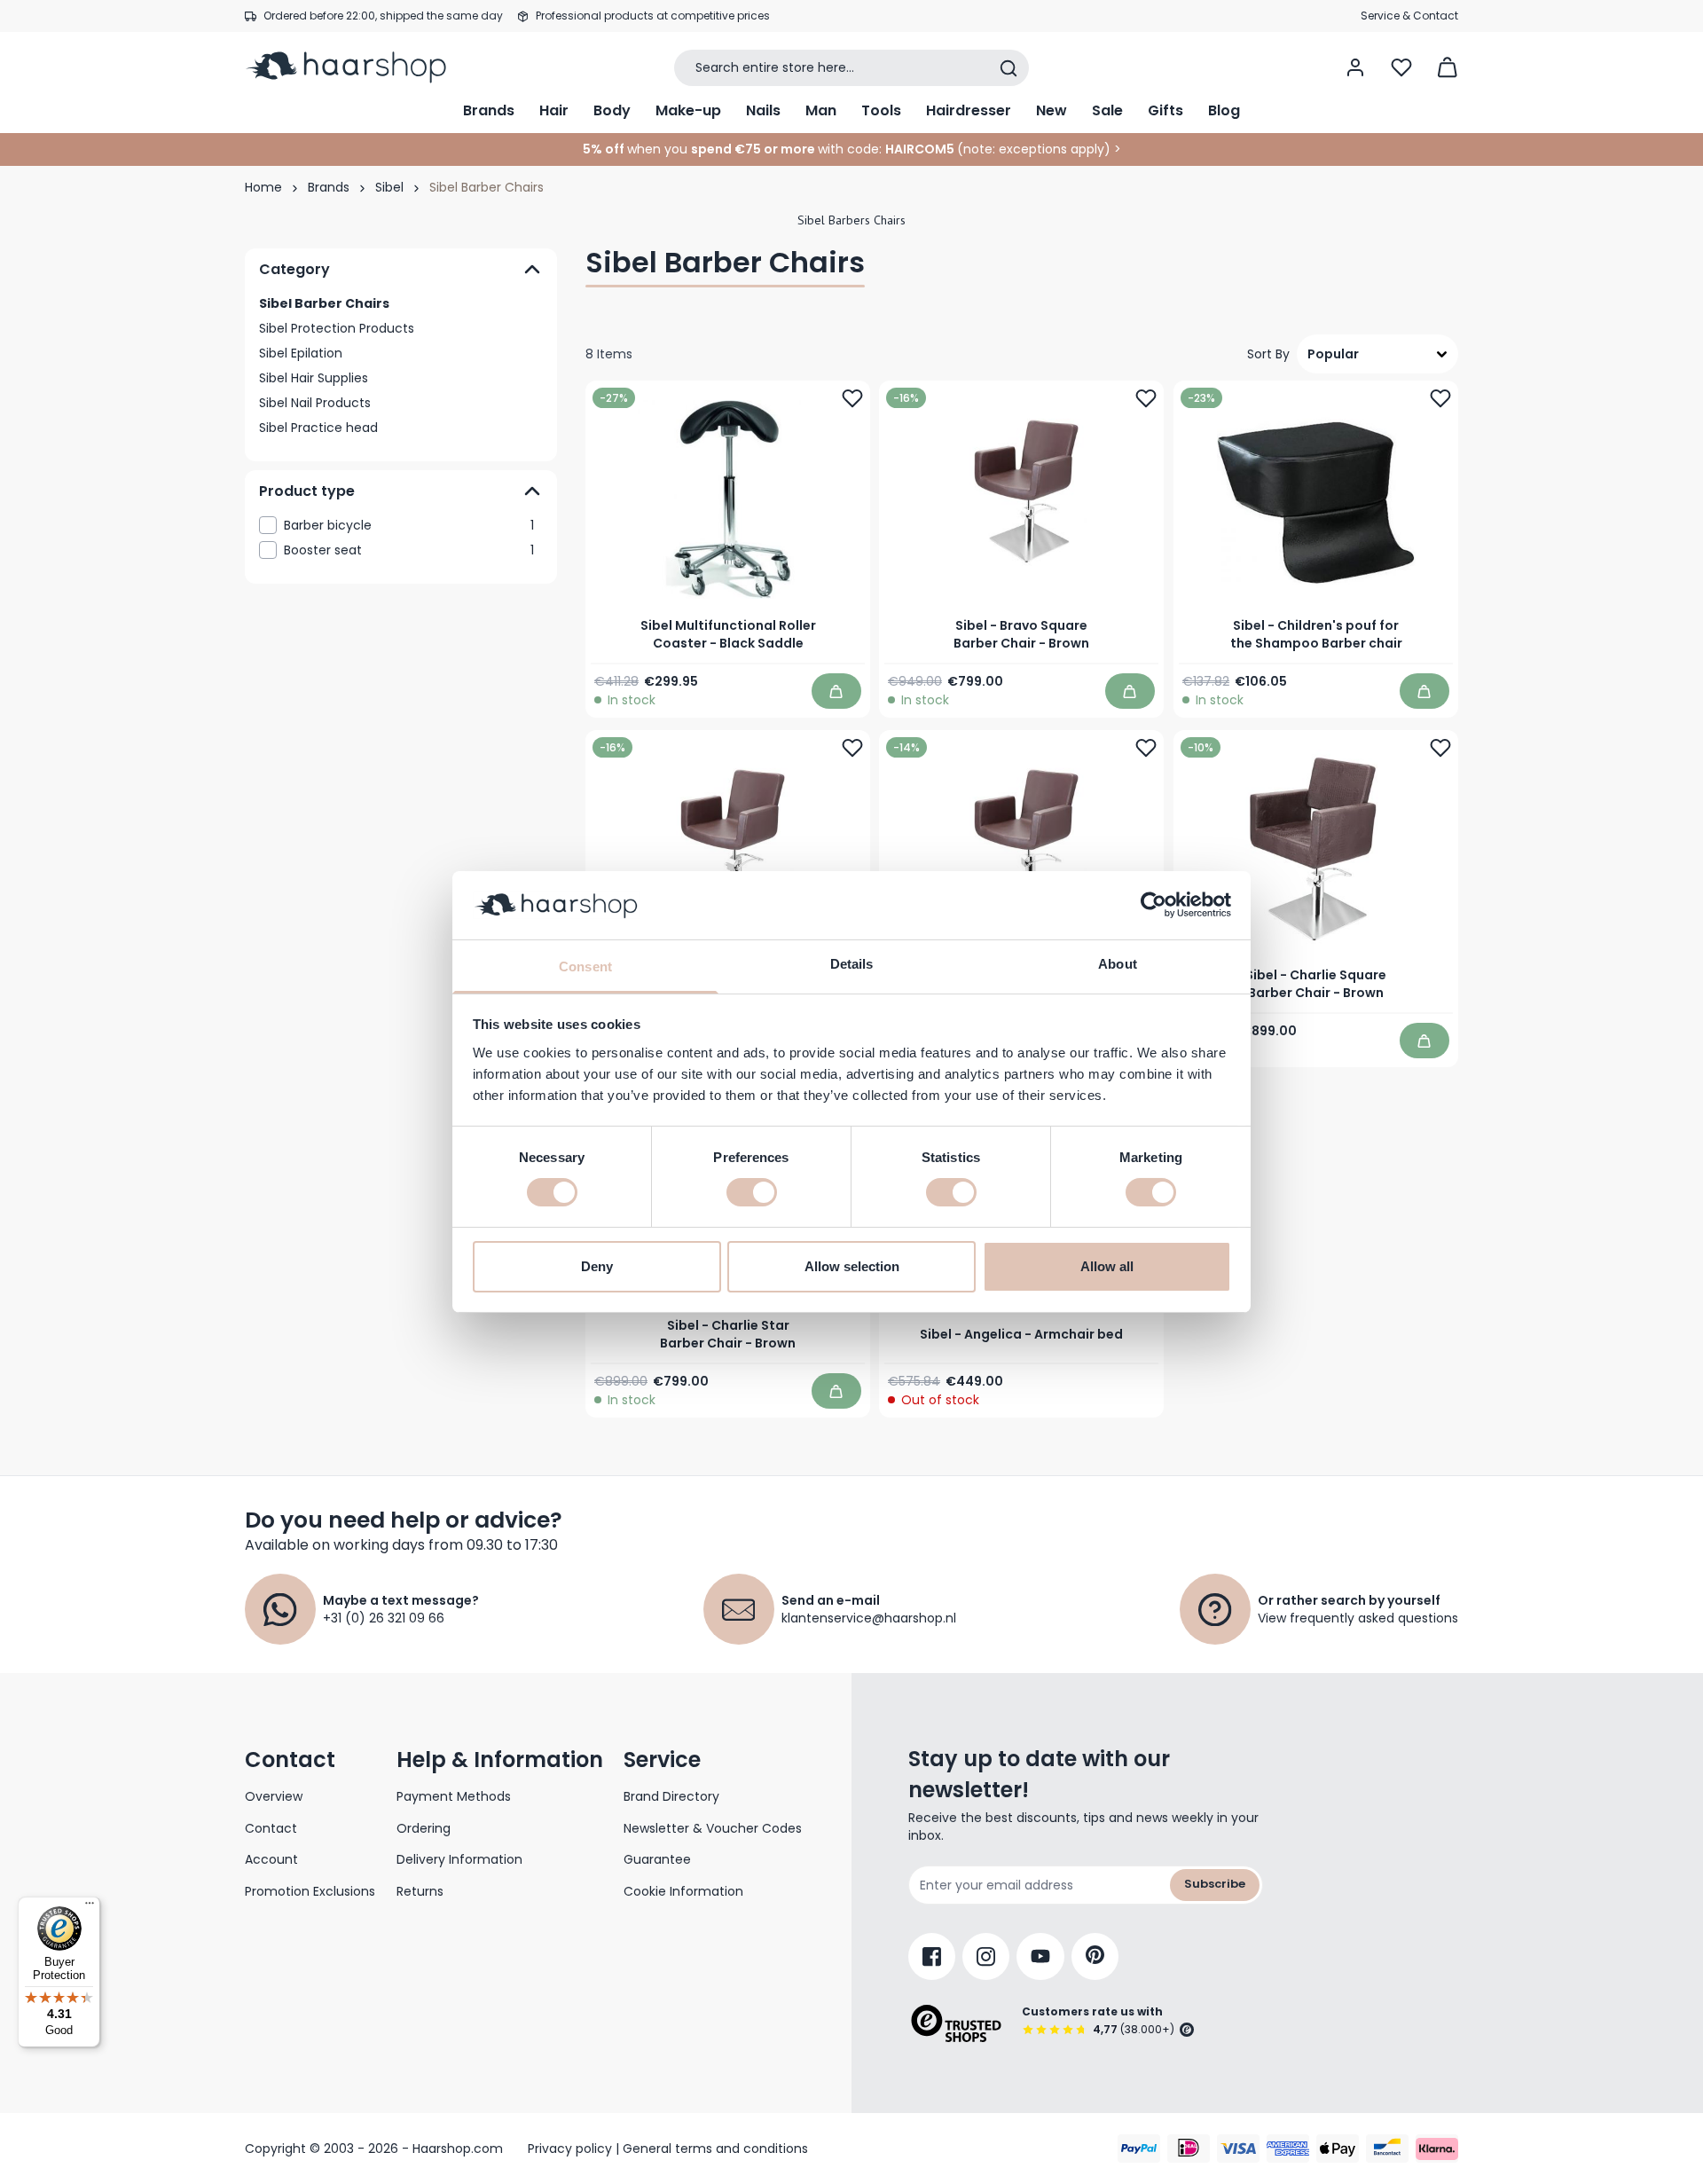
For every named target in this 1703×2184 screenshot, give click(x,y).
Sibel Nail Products (315, 403)
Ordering (424, 1828)
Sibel (389, 187)
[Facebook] (932, 1956)
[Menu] (90, 1907)
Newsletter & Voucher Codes (713, 1828)
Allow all (1107, 1266)
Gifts (1165, 110)
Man (821, 110)
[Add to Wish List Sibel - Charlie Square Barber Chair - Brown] (1440, 749)
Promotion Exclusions (310, 1891)
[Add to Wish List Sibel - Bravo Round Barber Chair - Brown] (852, 749)
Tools (881, 110)
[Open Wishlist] (1401, 67)
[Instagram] (986, 1956)
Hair (554, 110)
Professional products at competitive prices (653, 16)
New (1052, 110)
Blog (1224, 110)
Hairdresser (969, 110)
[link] (401, 525)
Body (612, 110)
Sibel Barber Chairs (324, 303)
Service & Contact (1409, 16)
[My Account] (1355, 67)
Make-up (688, 110)
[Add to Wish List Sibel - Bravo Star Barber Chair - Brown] (1147, 749)
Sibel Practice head (318, 428)
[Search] (1008, 68)
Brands (489, 110)
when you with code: (732, 149)
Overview (274, 1796)
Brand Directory (671, 1796)
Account (271, 1859)
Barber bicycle (409, 525)
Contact (271, 1828)
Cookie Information (683, 1891)
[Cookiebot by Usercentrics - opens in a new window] (1154, 905)
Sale (1107, 110)
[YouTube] (1040, 1956)
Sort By (1268, 354)
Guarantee (657, 1859)
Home (263, 187)
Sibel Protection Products (337, 328)
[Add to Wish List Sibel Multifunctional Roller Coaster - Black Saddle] (852, 398)
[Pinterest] (1095, 1956)
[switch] (752, 1192)
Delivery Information (459, 1859)
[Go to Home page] (358, 67)
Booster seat (409, 550)
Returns (420, 1891)
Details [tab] (852, 964)
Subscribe (1215, 1884)
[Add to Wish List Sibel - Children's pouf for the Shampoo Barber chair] (1440, 398)
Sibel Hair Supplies (314, 378)
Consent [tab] (585, 966)
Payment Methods (454, 1796)
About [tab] (1118, 964)
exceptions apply (1052, 149)
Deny (597, 1266)
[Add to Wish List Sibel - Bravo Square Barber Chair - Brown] (1147, 398)
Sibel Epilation (301, 353)
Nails (763, 110)
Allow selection (852, 1266)
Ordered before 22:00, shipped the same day (383, 16)
